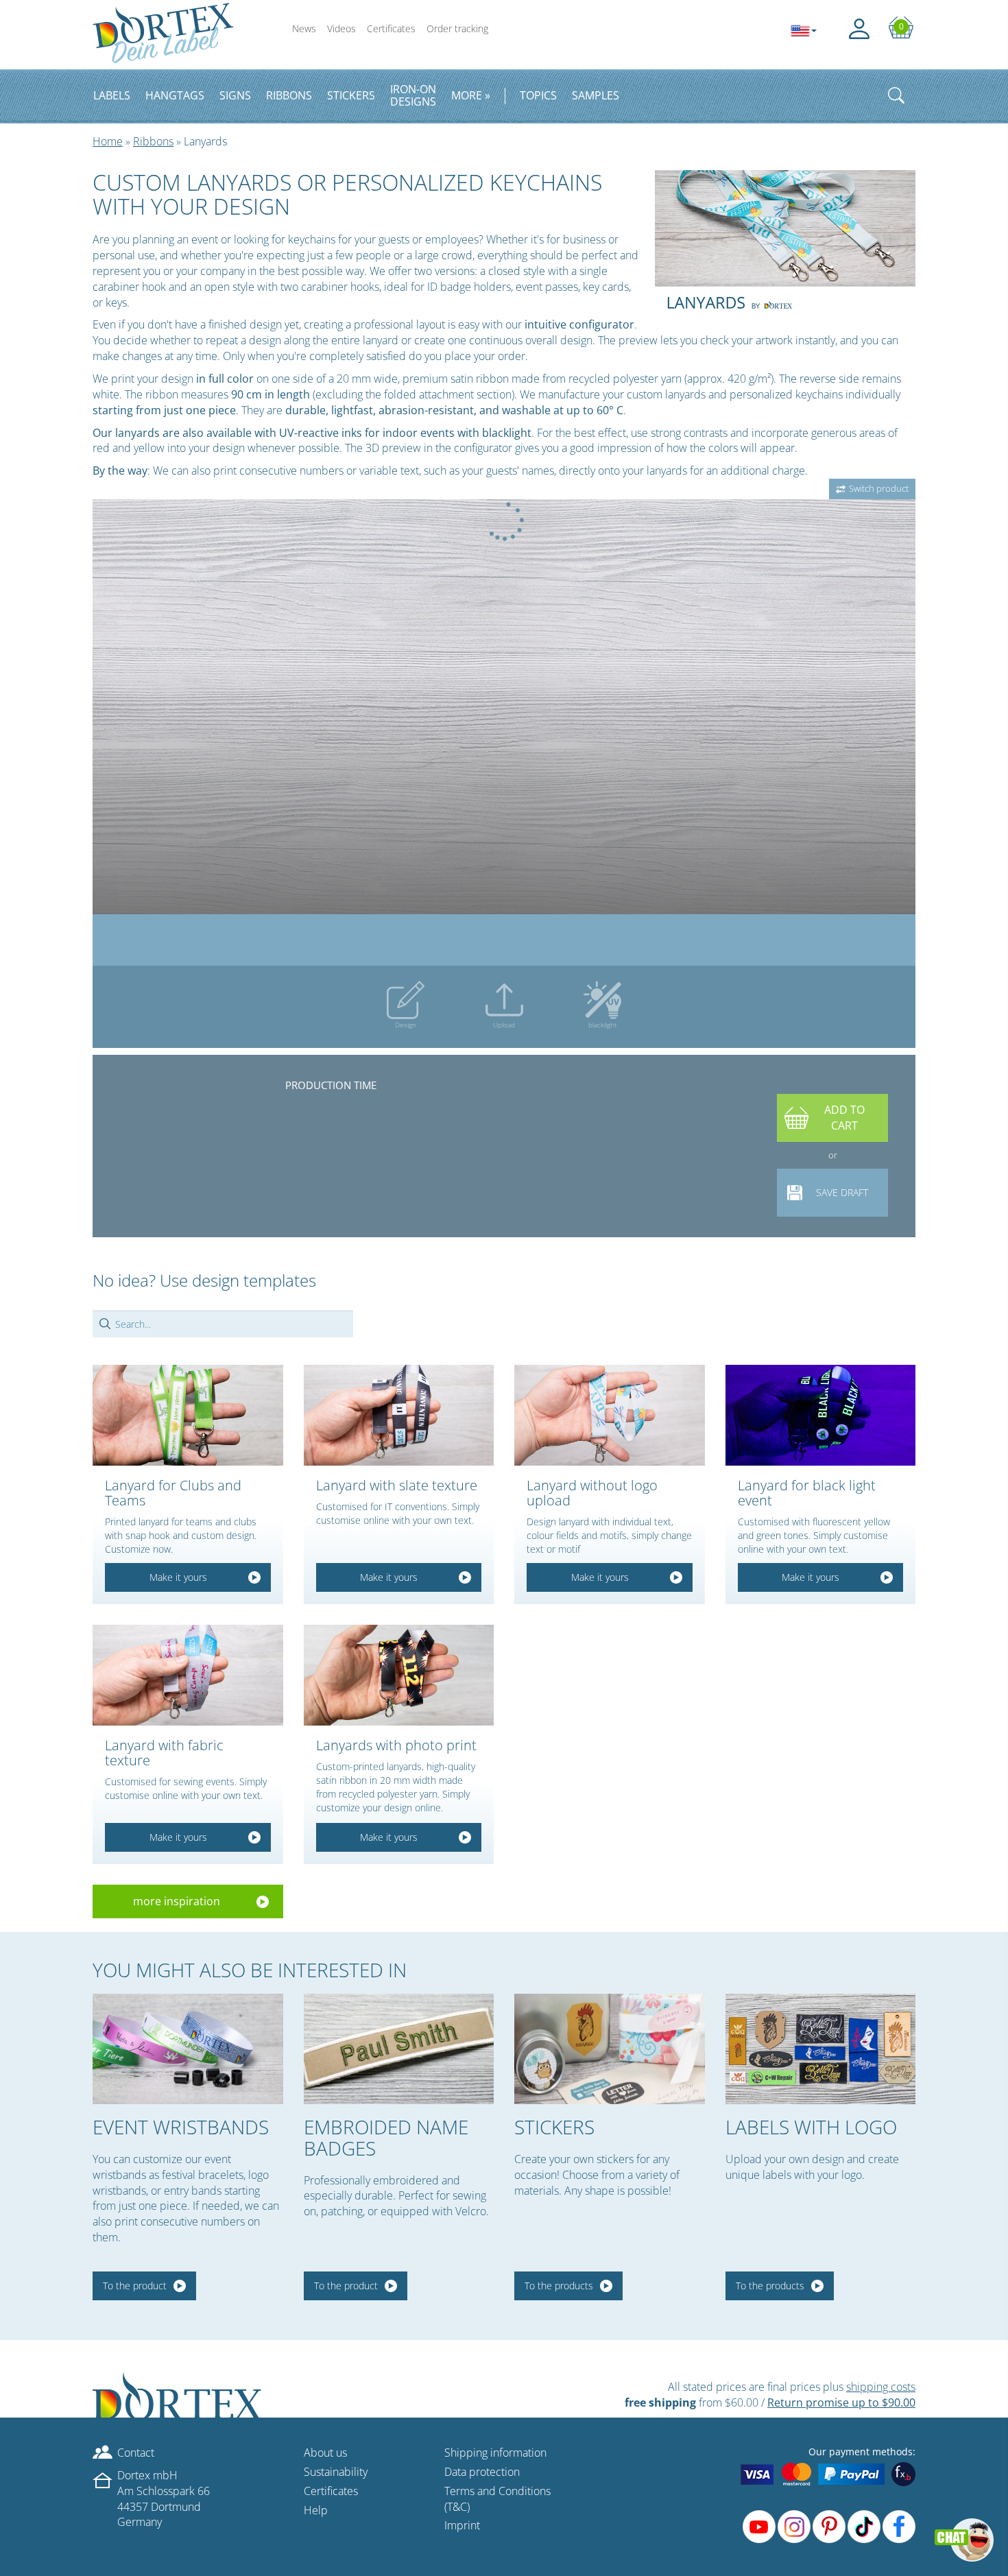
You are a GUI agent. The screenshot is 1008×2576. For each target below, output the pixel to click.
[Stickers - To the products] (610, 2049)
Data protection (482, 2472)
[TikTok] (864, 2527)
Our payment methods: (862, 2452)
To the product (135, 2286)
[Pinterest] (829, 2527)
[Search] (896, 95)
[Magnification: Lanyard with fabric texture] (188, 1675)
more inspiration (177, 1901)
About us (325, 2453)
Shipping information (495, 2453)
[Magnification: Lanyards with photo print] (399, 1675)
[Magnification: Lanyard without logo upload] (610, 1415)
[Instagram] (794, 2527)
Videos (341, 28)
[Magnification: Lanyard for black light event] (821, 1415)
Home (108, 141)
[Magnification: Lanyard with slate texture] (399, 1415)
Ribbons (153, 141)
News (304, 28)
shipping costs (881, 2387)
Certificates (391, 28)
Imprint (462, 2525)
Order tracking (457, 28)
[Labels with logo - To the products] (821, 2049)
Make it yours (178, 1577)
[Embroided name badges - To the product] (399, 2049)
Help (316, 2510)
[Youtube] (759, 2527)
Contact (136, 2453)
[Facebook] (899, 2527)
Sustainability (336, 2472)
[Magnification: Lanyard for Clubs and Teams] (188, 1415)
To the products (559, 2286)
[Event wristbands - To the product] (188, 2049)
